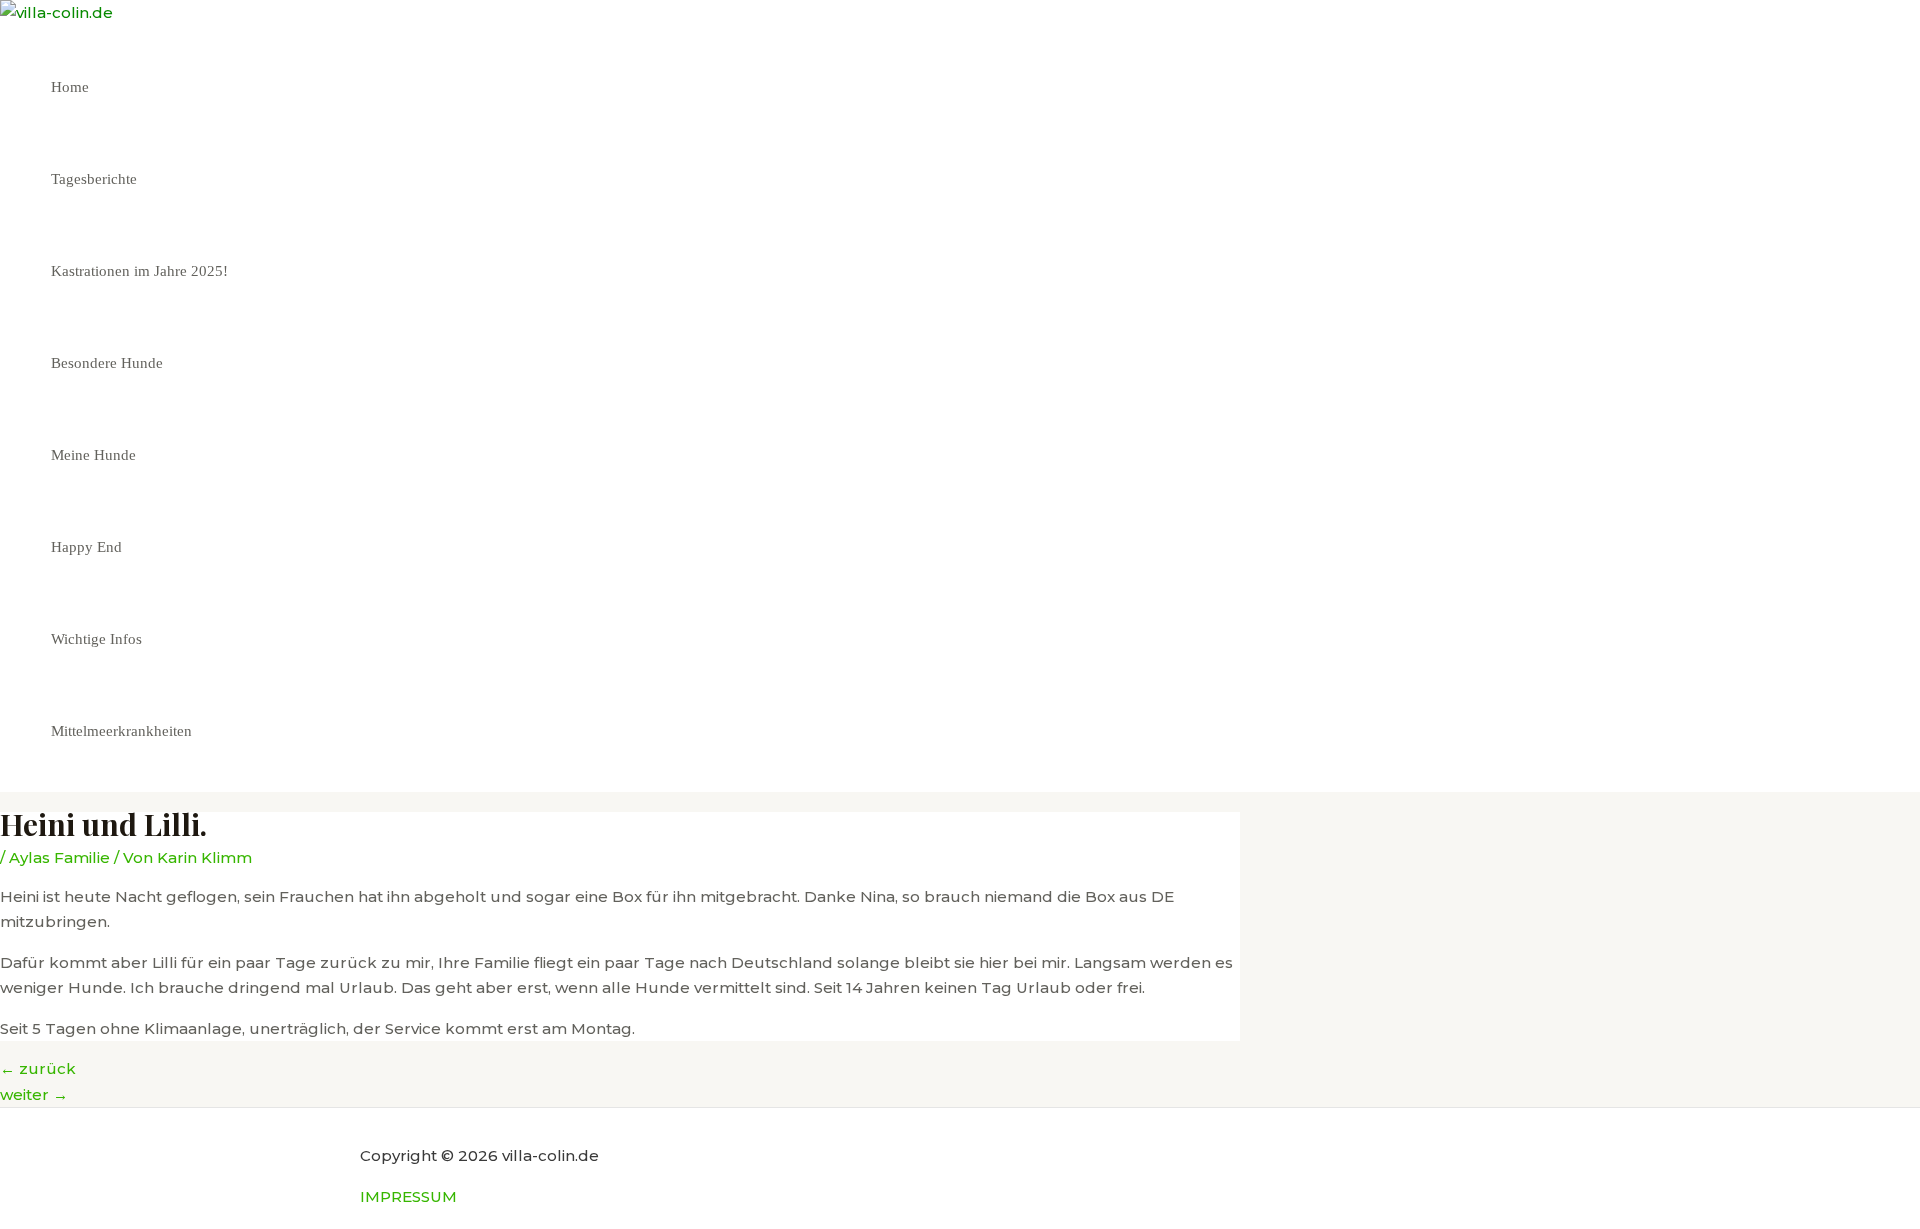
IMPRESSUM (408, 1196)
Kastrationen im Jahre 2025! (139, 271)
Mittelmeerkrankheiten (121, 731)
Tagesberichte (94, 179)
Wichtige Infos (96, 639)
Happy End (86, 547)
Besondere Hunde (107, 363)
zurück (38, 1068)
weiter (34, 1094)
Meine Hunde (93, 455)
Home (70, 87)
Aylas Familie (59, 857)
